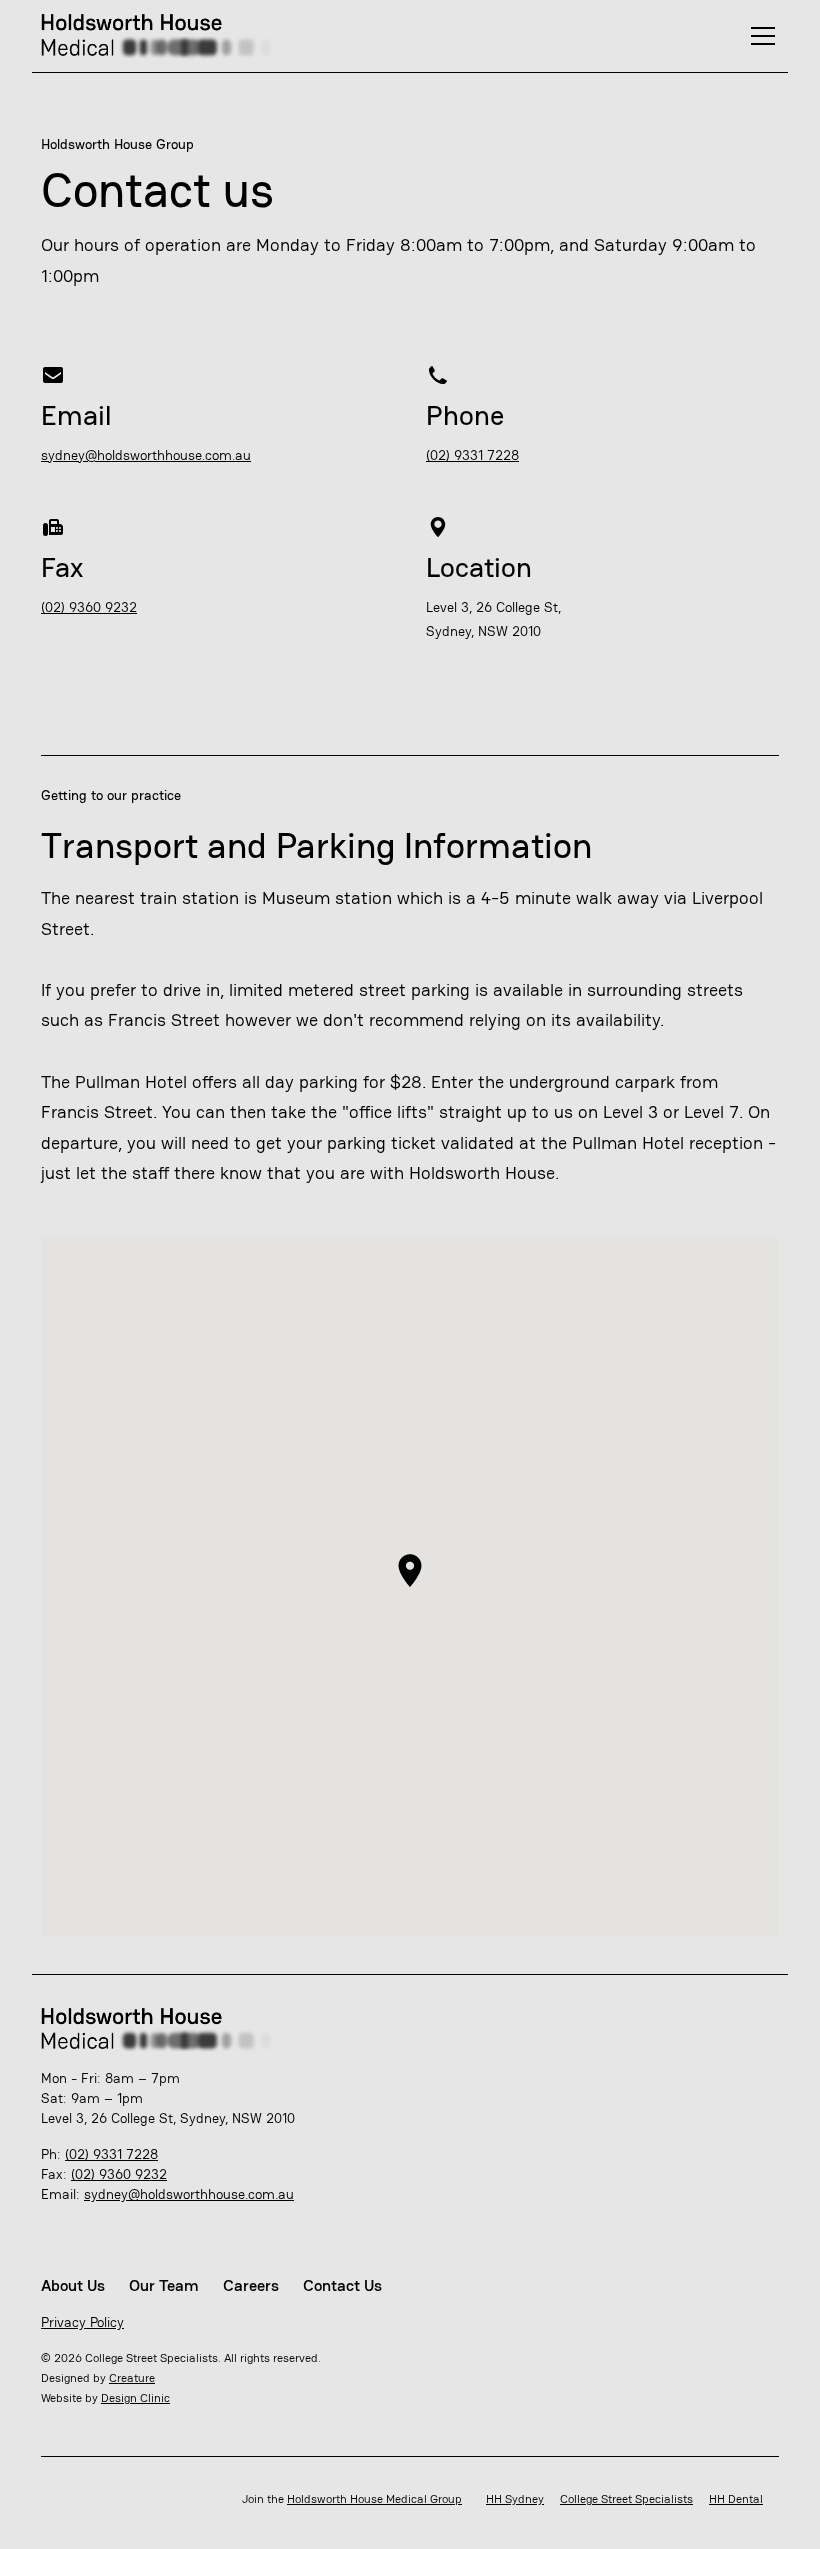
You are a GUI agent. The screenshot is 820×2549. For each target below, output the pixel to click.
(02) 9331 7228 (472, 455)
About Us (73, 2286)
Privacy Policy (82, 2322)
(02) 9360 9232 (89, 607)
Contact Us (342, 2286)
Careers (251, 2286)
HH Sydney (515, 2499)
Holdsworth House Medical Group (374, 2499)
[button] (759, 36)
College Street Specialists (626, 2499)
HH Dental (736, 2499)
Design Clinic (135, 2398)
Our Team (164, 2286)
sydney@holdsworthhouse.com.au (146, 455)
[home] (166, 35)
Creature (132, 2378)
